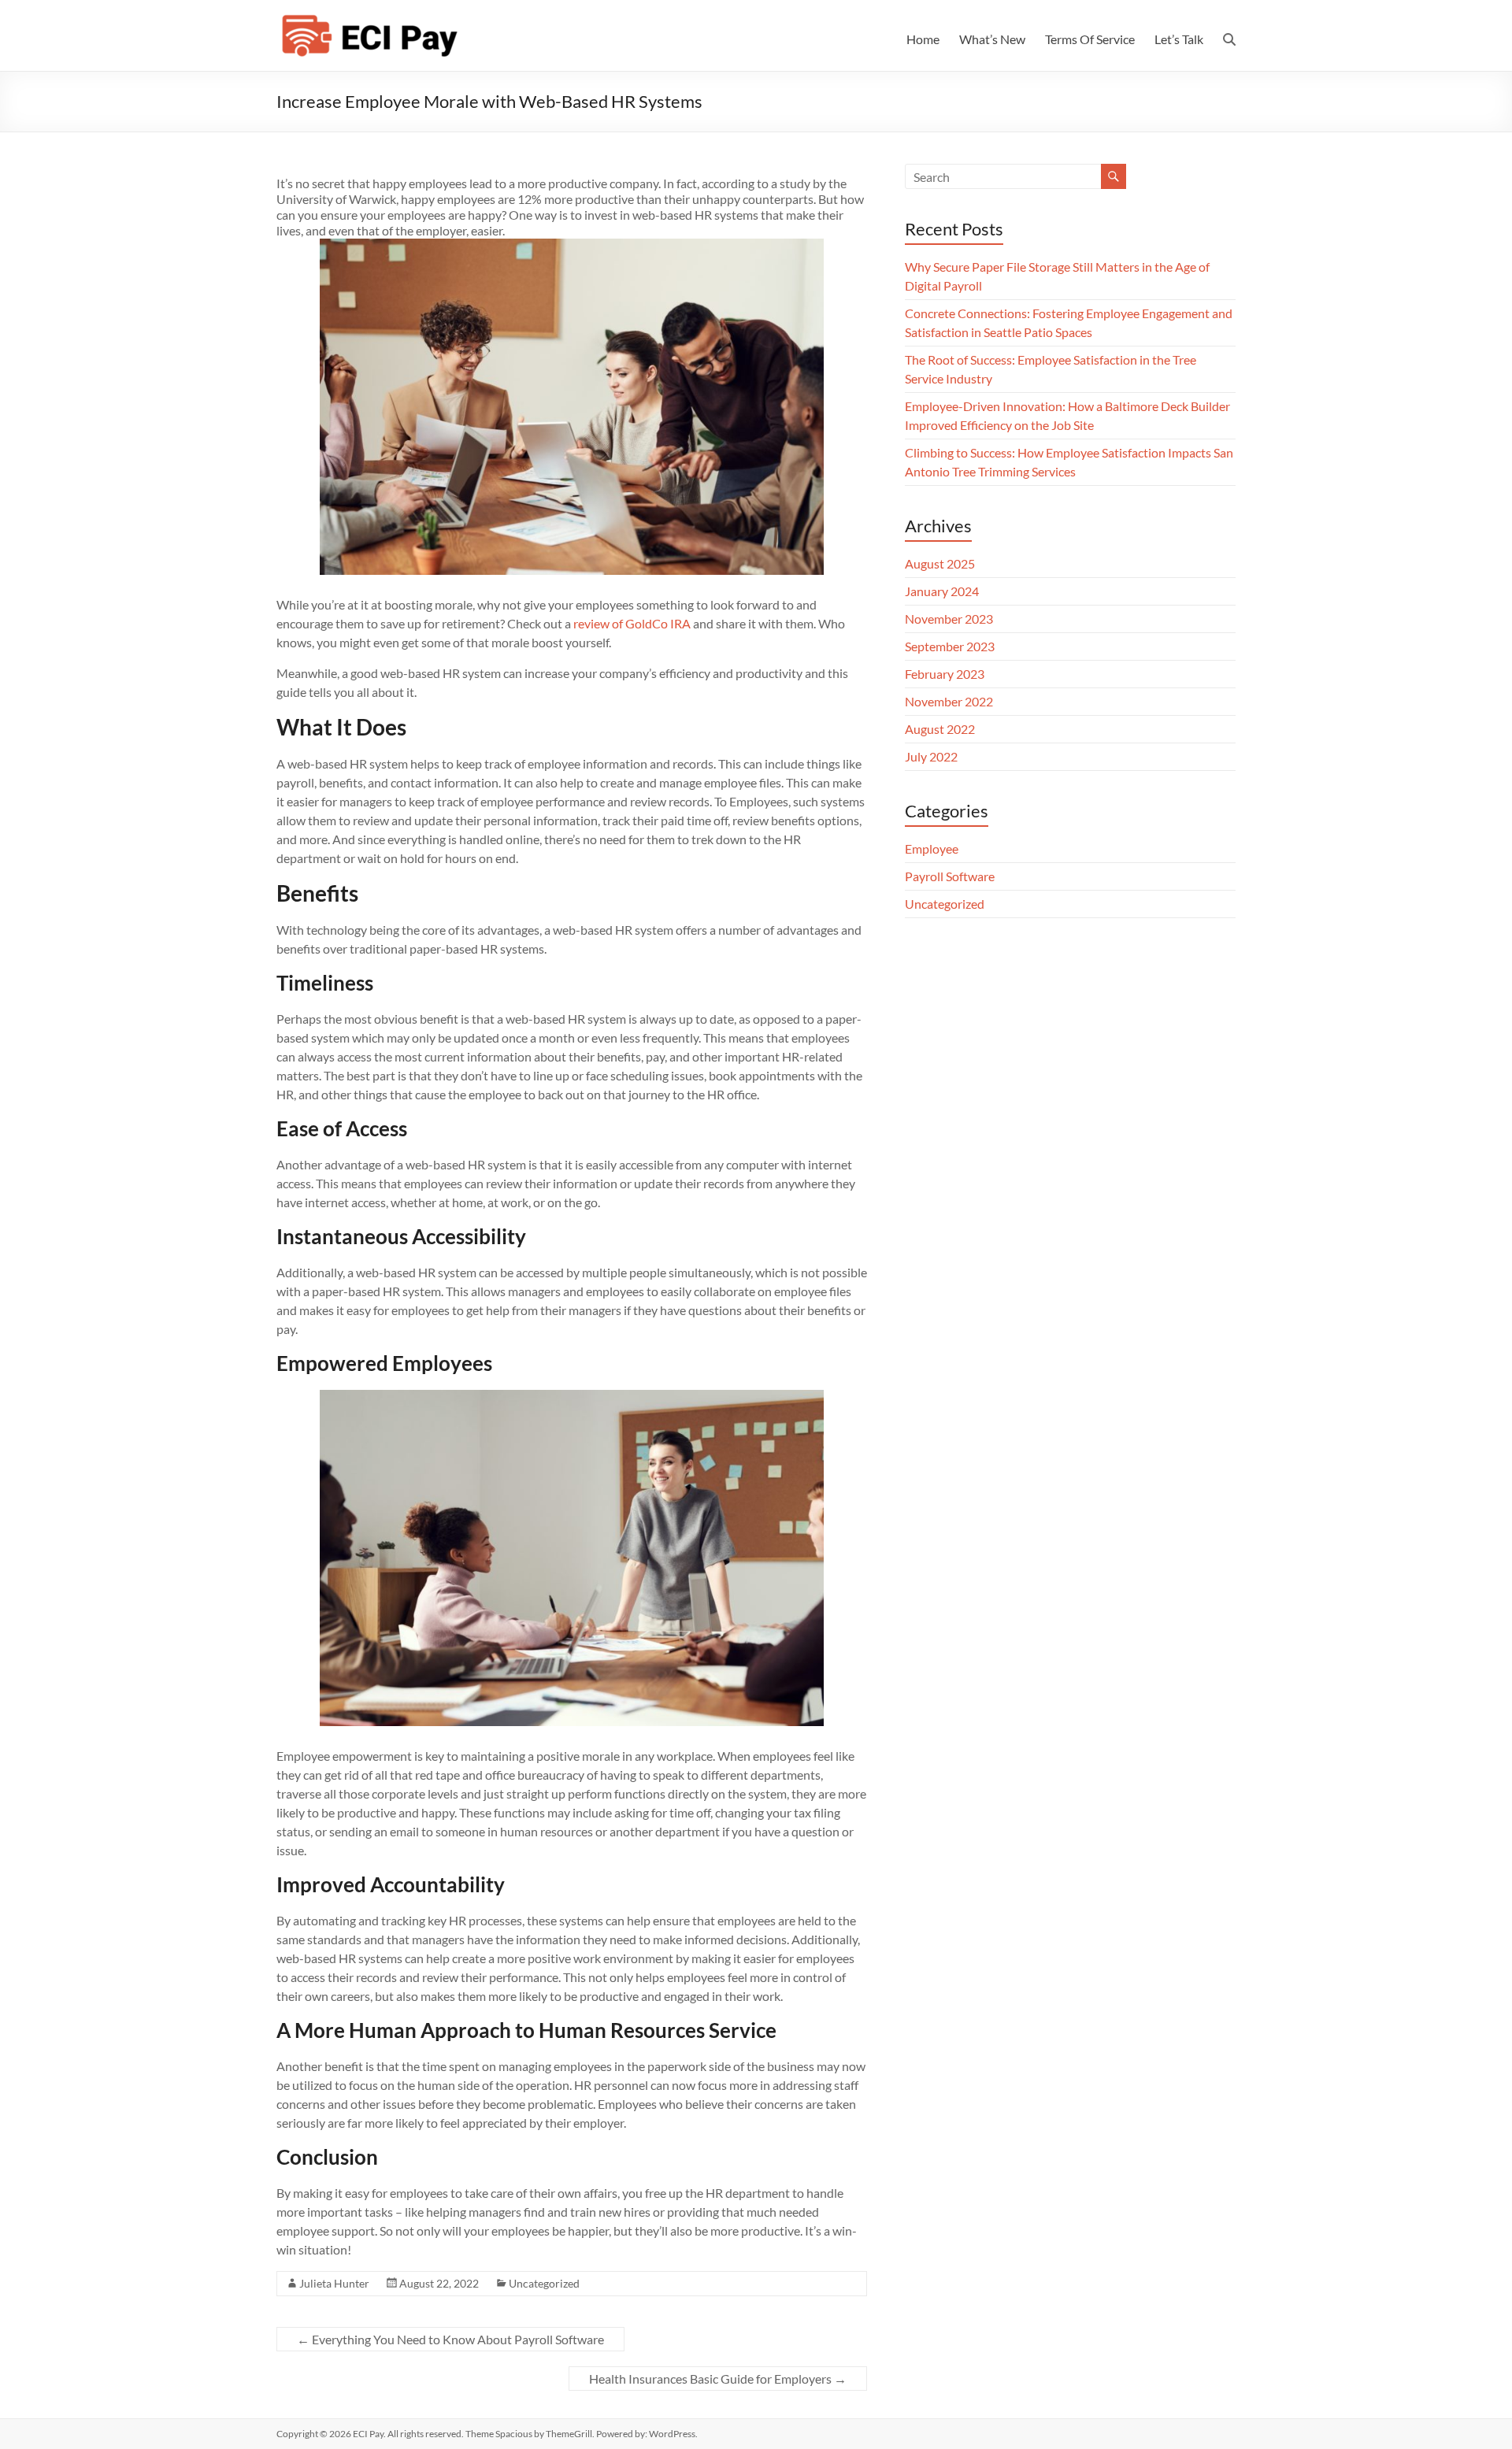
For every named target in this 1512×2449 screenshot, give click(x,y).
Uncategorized (544, 2283)
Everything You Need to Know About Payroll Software (450, 2339)
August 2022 (940, 729)
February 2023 (945, 674)
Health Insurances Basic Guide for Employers (718, 2379)
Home (923, 39)
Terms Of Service (1090, 39)
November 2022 (949, 701)
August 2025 (940, 563)
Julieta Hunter (334, 2283)
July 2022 (931, 756)
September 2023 (950, 646)
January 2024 (942, 591)
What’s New (992, 39)
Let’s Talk (1179, 39)
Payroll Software (950, 876)
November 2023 (949, 619)
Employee (932, 848)
